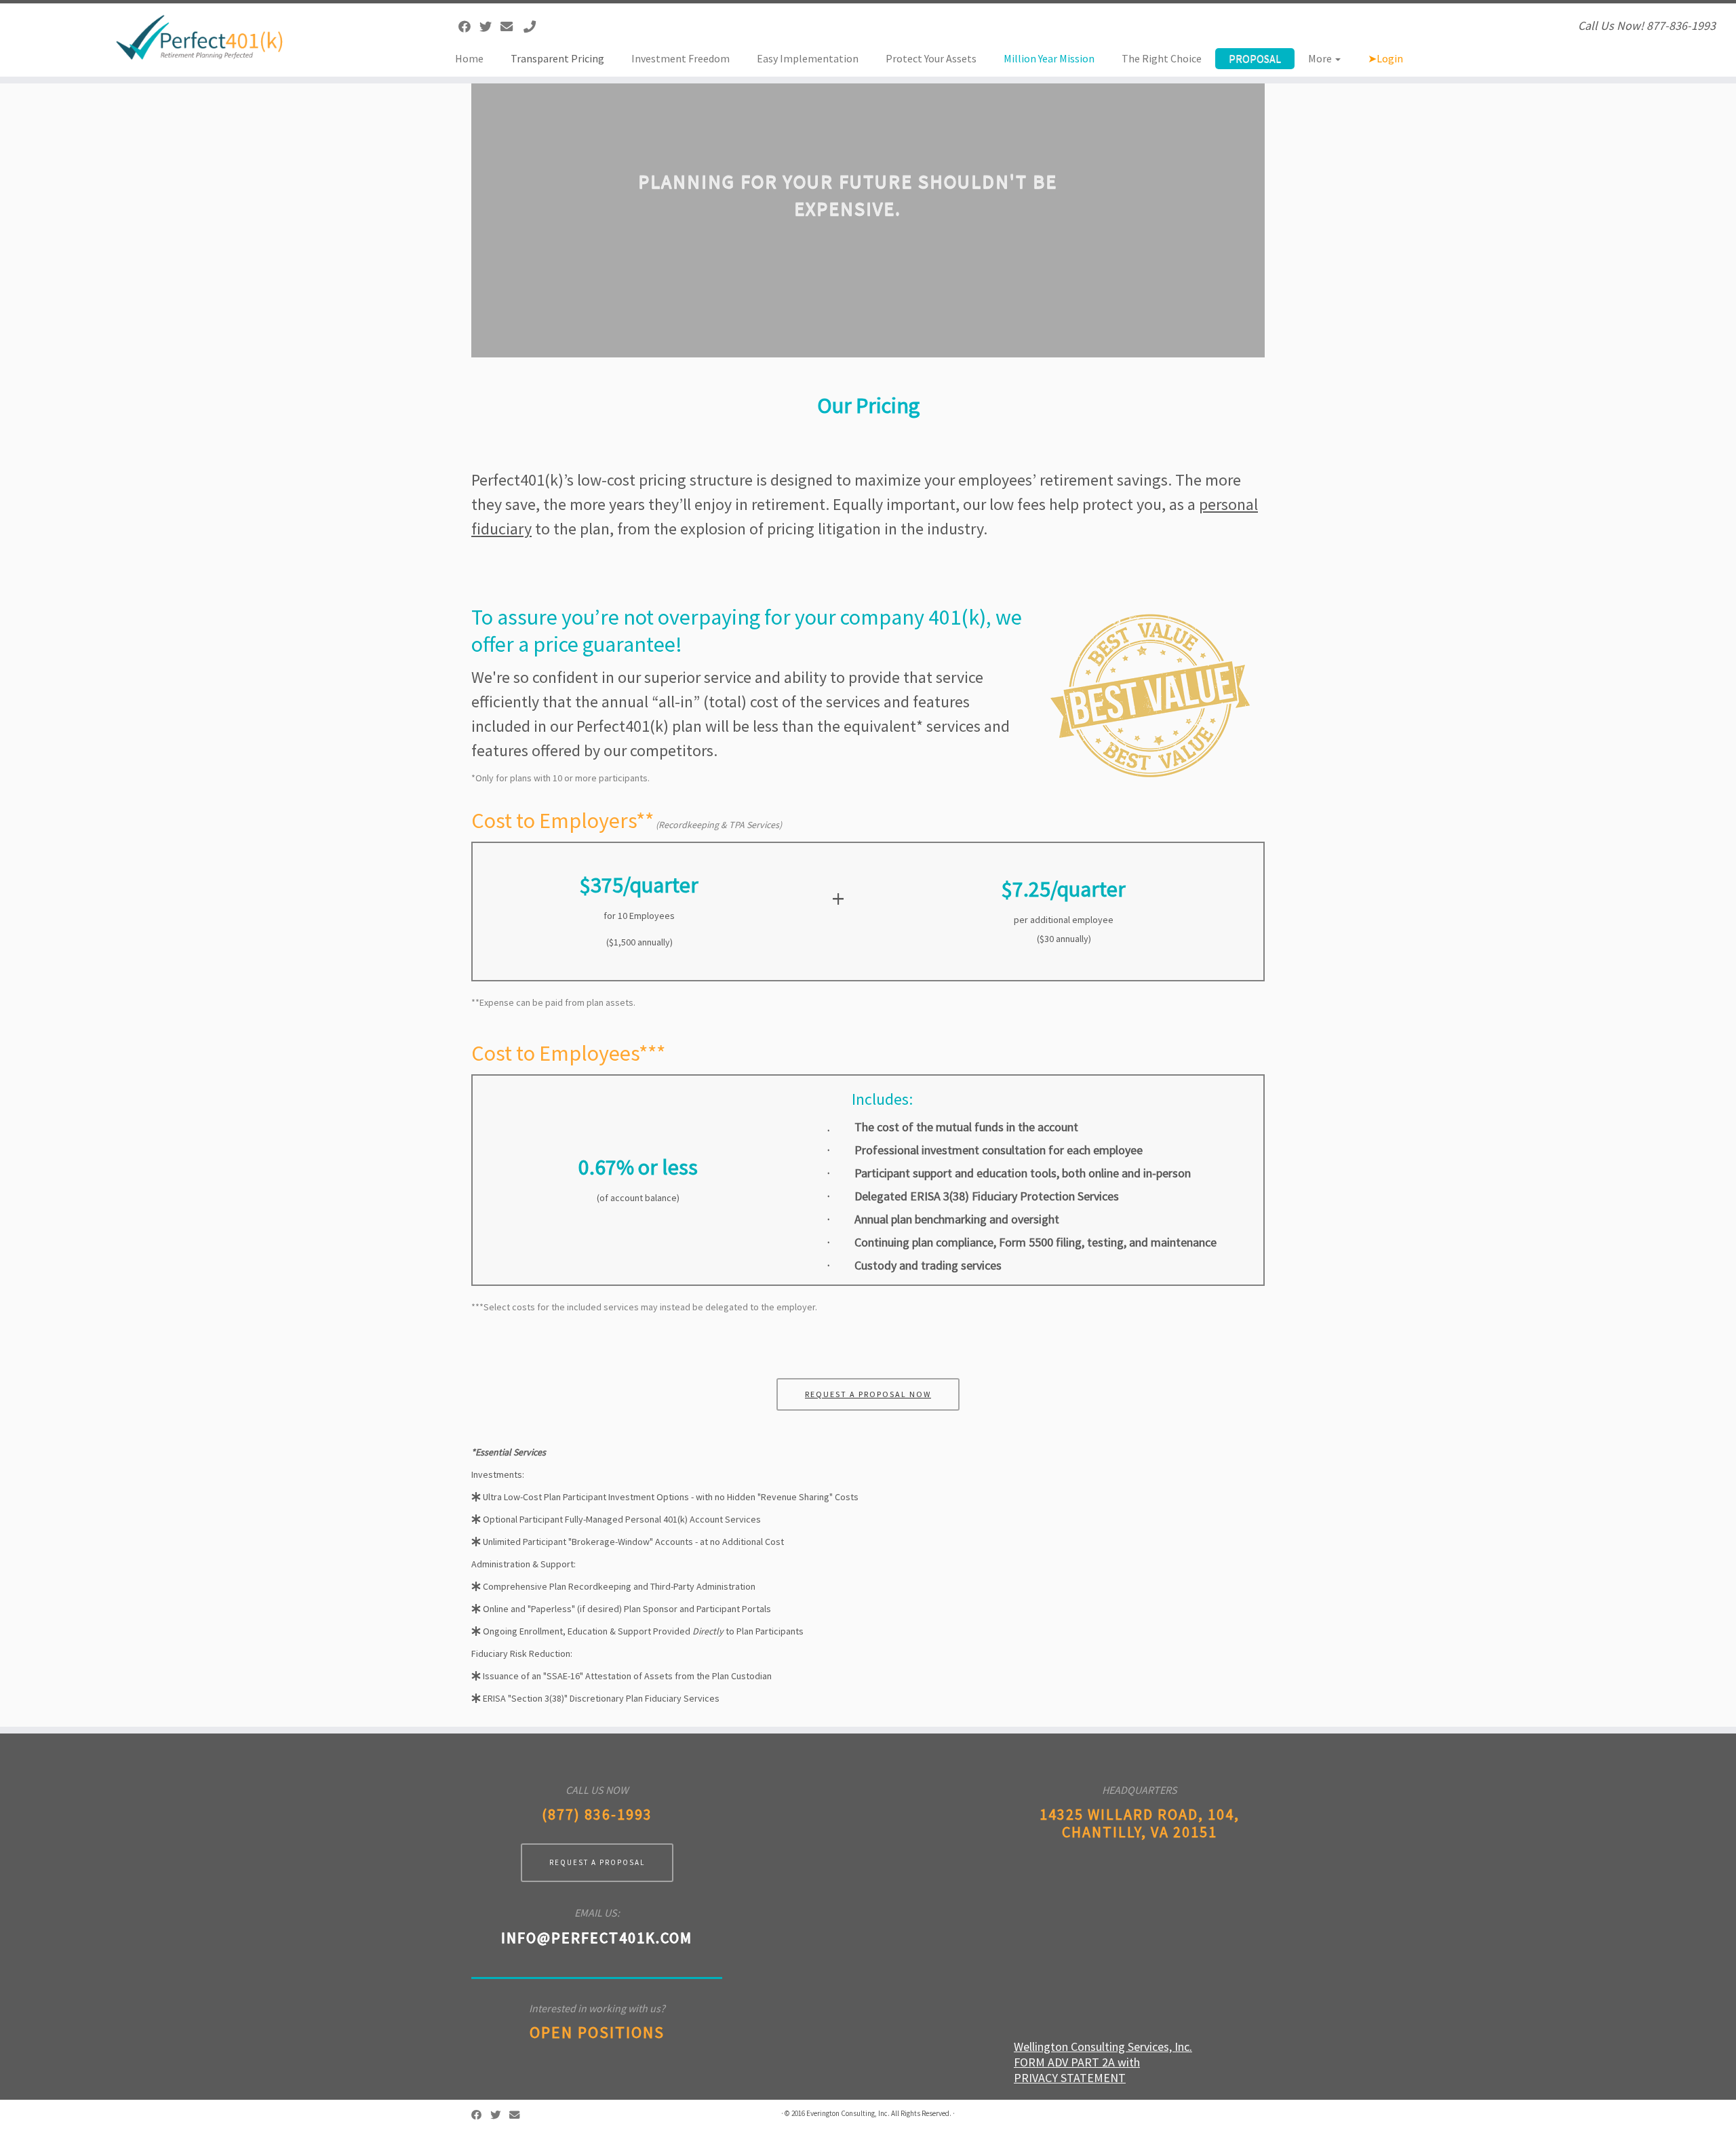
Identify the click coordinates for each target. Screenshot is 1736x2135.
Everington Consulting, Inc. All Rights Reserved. (879, 2113)
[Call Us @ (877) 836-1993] (534, 27)
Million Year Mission (1049, 58)
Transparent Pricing (557, 58)
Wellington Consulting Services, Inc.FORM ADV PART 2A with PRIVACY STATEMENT (1103, 2062)
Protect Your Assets (931, 58)
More (1321, 58)
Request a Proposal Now (868, 1394)
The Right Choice (1162, 58)
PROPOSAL (1255, 58)
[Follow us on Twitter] (490, 27)
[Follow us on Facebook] (469, 27)
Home (469, 58)
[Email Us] (511, 27)
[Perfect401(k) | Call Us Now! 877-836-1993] (200, 37)
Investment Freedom (680, 58)
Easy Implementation (808, 58)
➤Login (1385, 58)
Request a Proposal (597, 1862)
